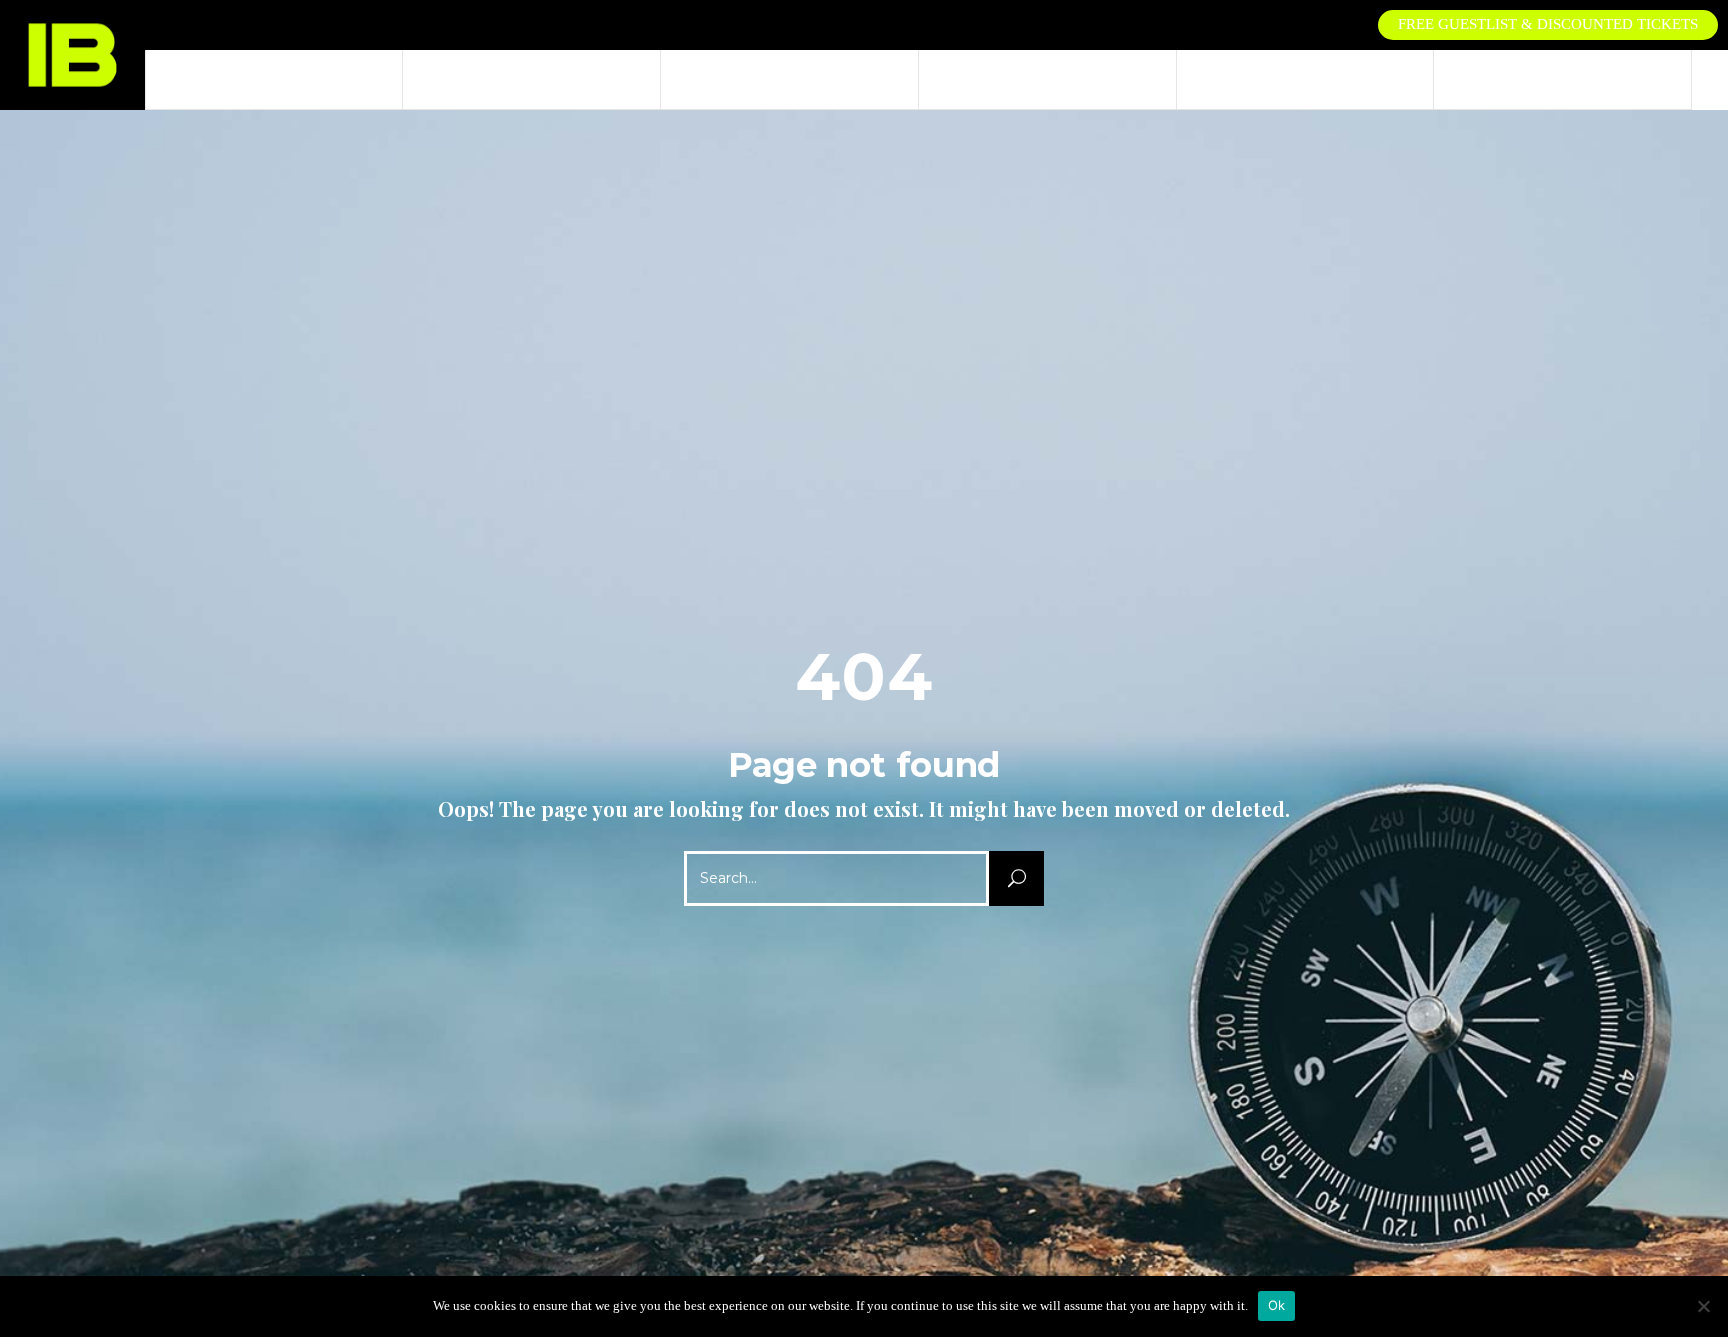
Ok (1277, 1305)
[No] (1703, 1306)
